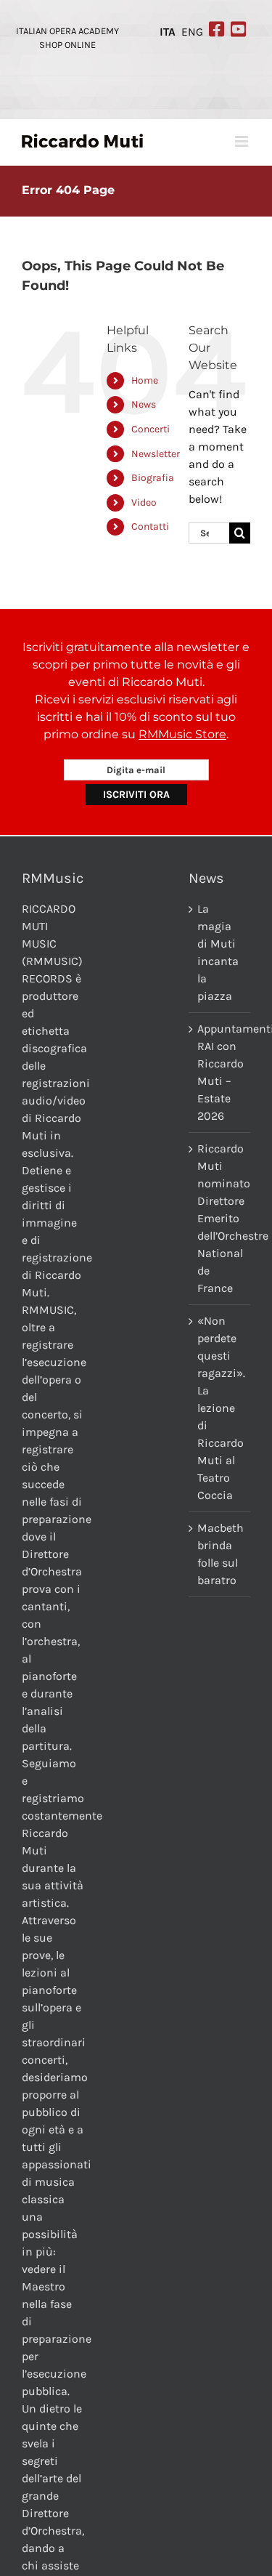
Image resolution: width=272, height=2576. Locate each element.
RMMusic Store (182, 734)
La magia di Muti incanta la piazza (218, 952)
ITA (168, 32)
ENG (192, 32)
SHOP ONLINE (67, 45)
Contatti (150, 526)
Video (144, 502)
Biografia (153, 478)
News (144, 404)
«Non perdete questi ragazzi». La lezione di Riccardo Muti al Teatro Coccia (220, 1408)
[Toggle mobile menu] (243, 141)
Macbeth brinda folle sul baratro (220, 1554)
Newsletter (156, 454)
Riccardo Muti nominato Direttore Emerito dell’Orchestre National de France (220, 1218)
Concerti (151, 429)
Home (145, 380)
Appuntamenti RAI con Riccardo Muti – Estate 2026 (220, 1072)
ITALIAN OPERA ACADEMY (67, 31)
